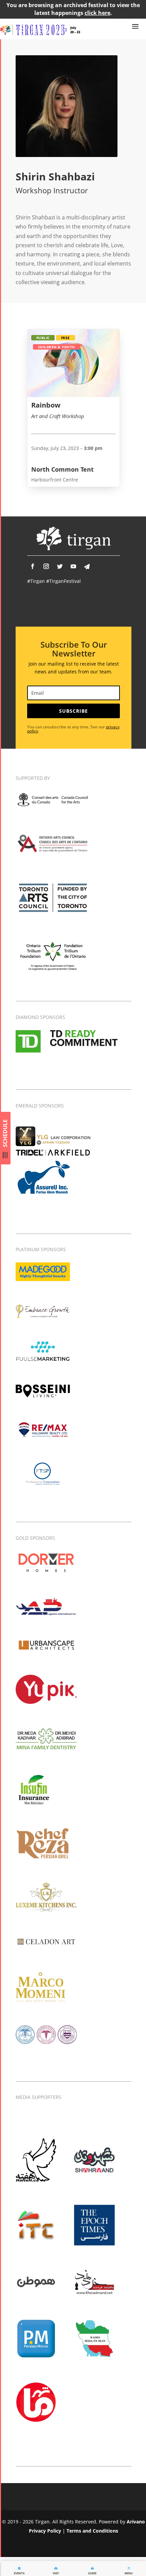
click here (97, 13)
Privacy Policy (45, 2531)
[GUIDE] (92, 2568)
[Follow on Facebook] (33, 566)
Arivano (136, 2522)
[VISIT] (56, 2568)
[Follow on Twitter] (60, 566)
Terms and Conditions (92, 2531)
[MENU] (129, 2568)
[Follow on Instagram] (46, 566)
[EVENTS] (19, 2568)
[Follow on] (87, 567)
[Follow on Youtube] (73, 566)
